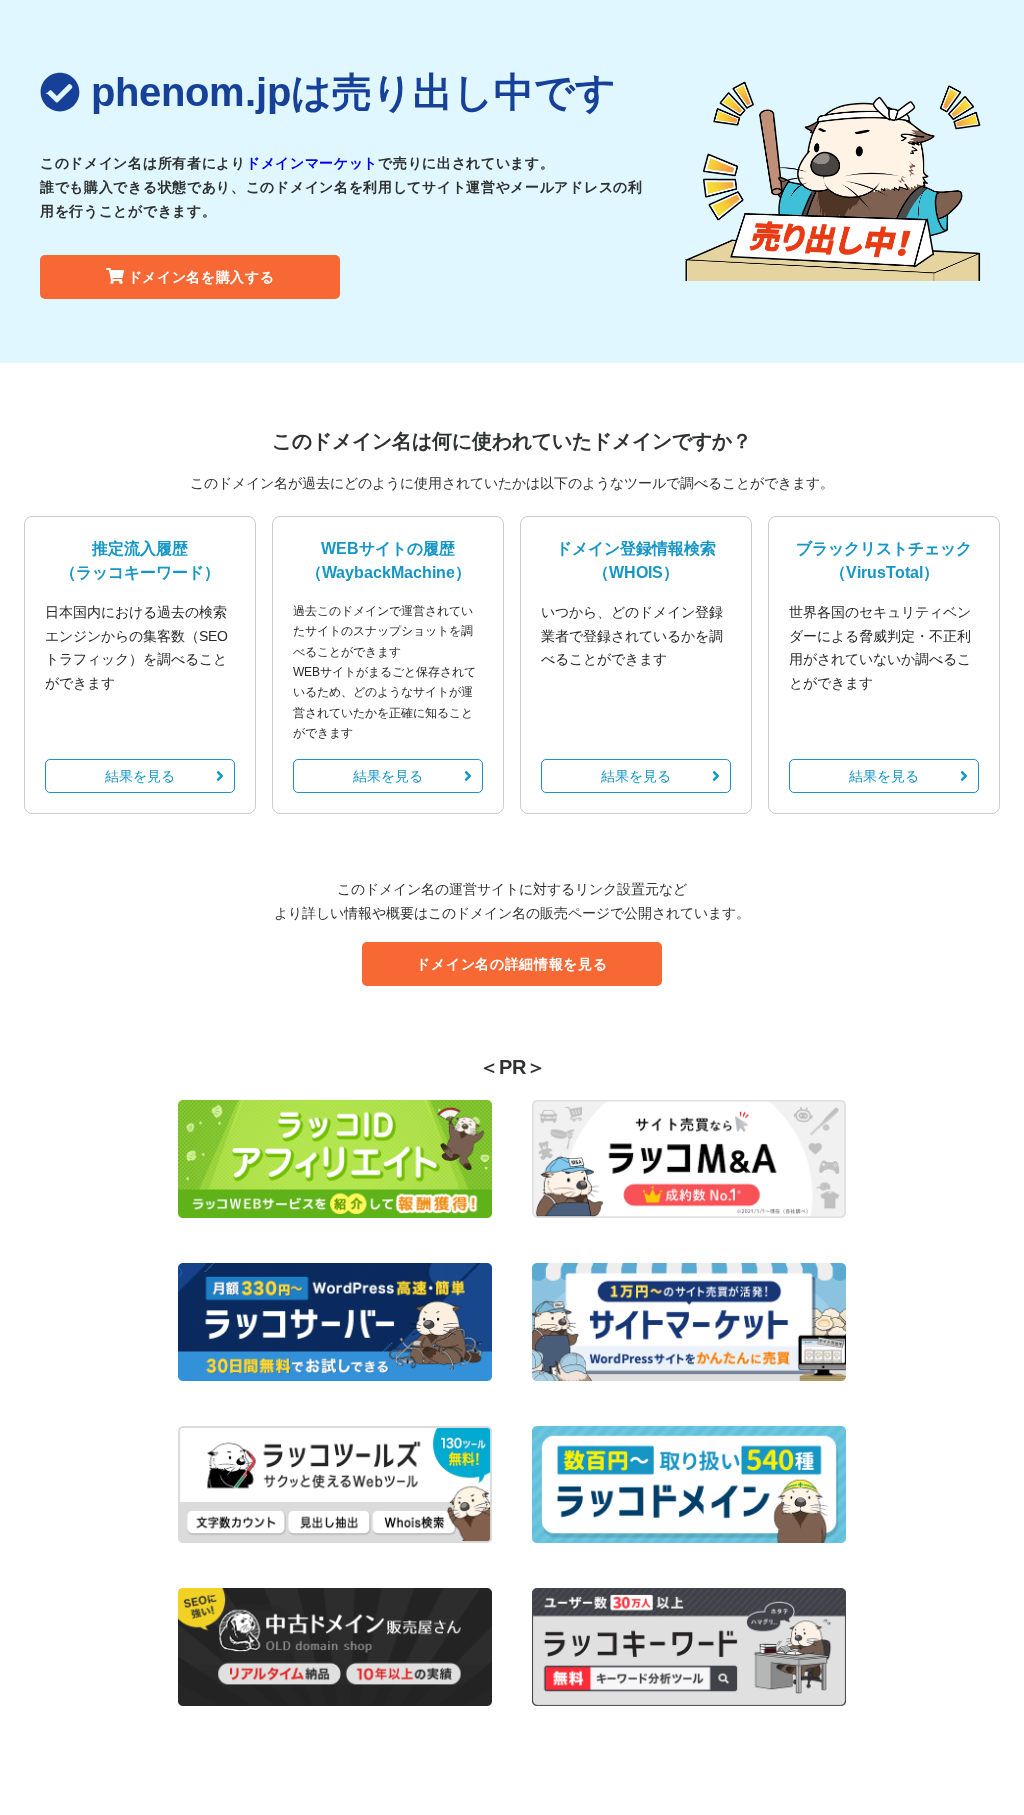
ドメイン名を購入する (201, 277)
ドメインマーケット (312, 163)
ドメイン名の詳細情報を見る (511, 964)
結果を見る (140, 776)
